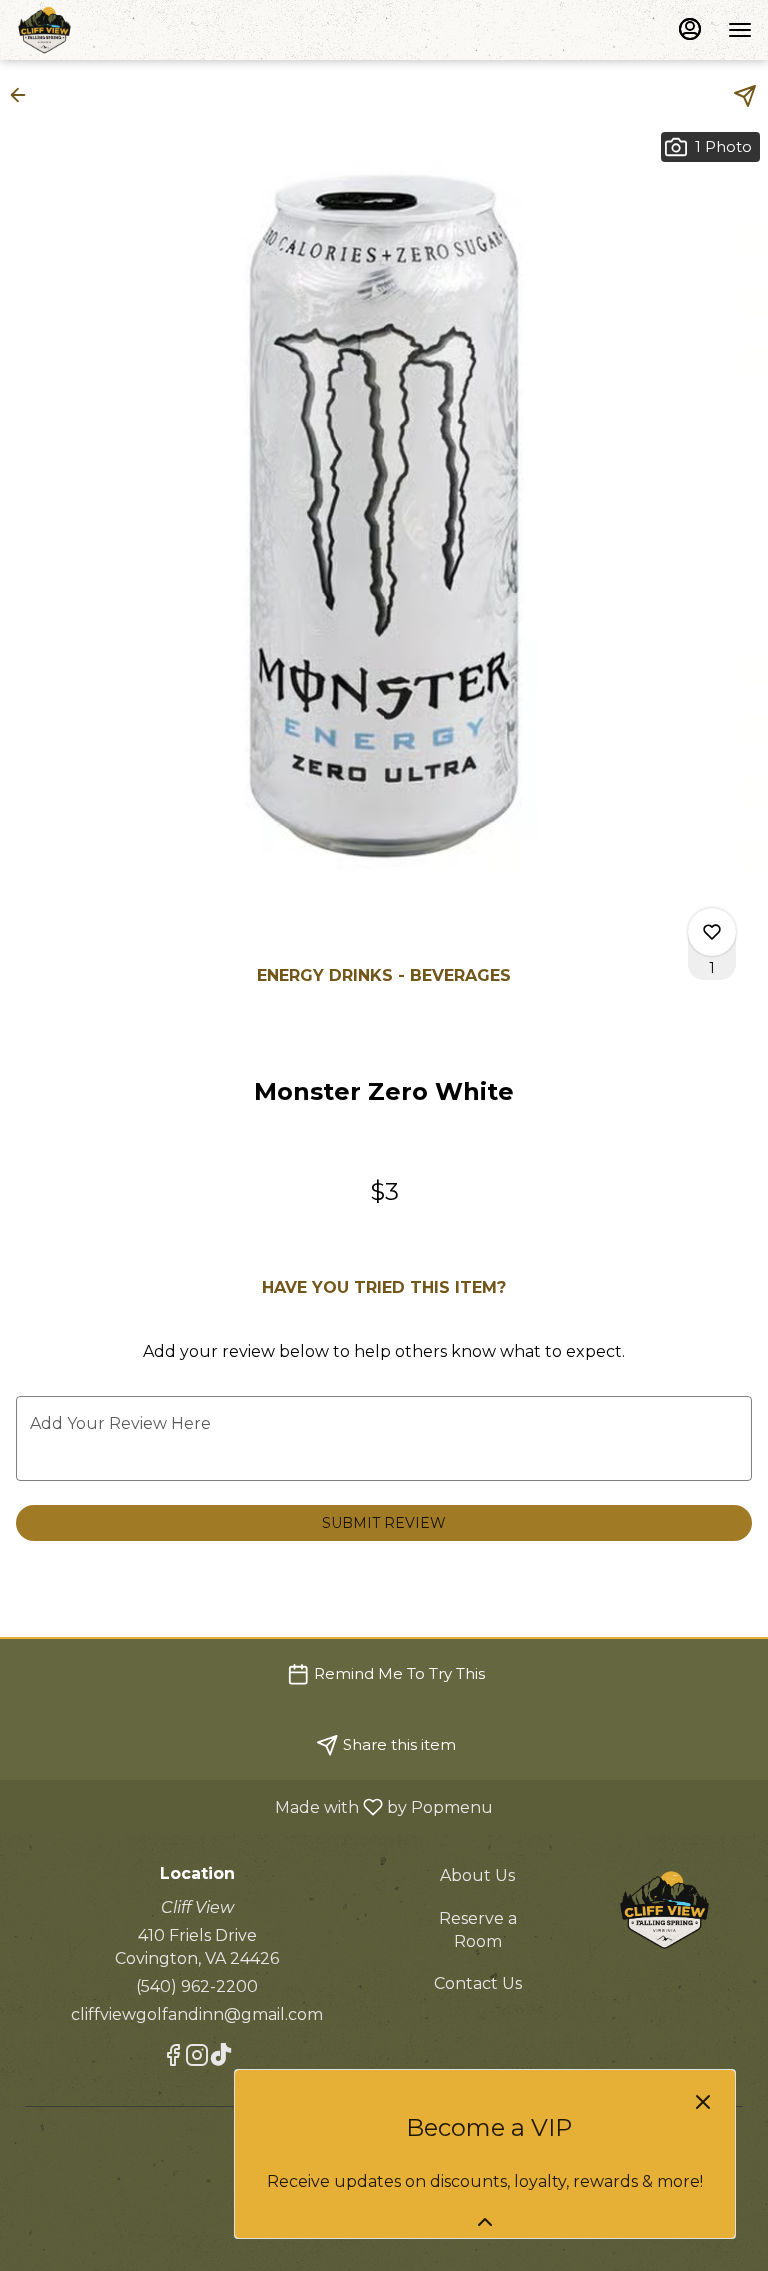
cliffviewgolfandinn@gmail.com (197, 2014)
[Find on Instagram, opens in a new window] (197, 2058)
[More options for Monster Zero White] (712, 932)
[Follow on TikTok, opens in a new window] (221, 2058)
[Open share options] (745, 96)
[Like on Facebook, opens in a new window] (173, 2058)
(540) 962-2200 (197, 1986)
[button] (24, 95)
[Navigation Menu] (740, 30)
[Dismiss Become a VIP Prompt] (703, 2102)
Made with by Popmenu (254, 1806)
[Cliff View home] (106, 30)
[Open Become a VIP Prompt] (485, 2222)
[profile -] (690, 29)
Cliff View (664, 1910)
